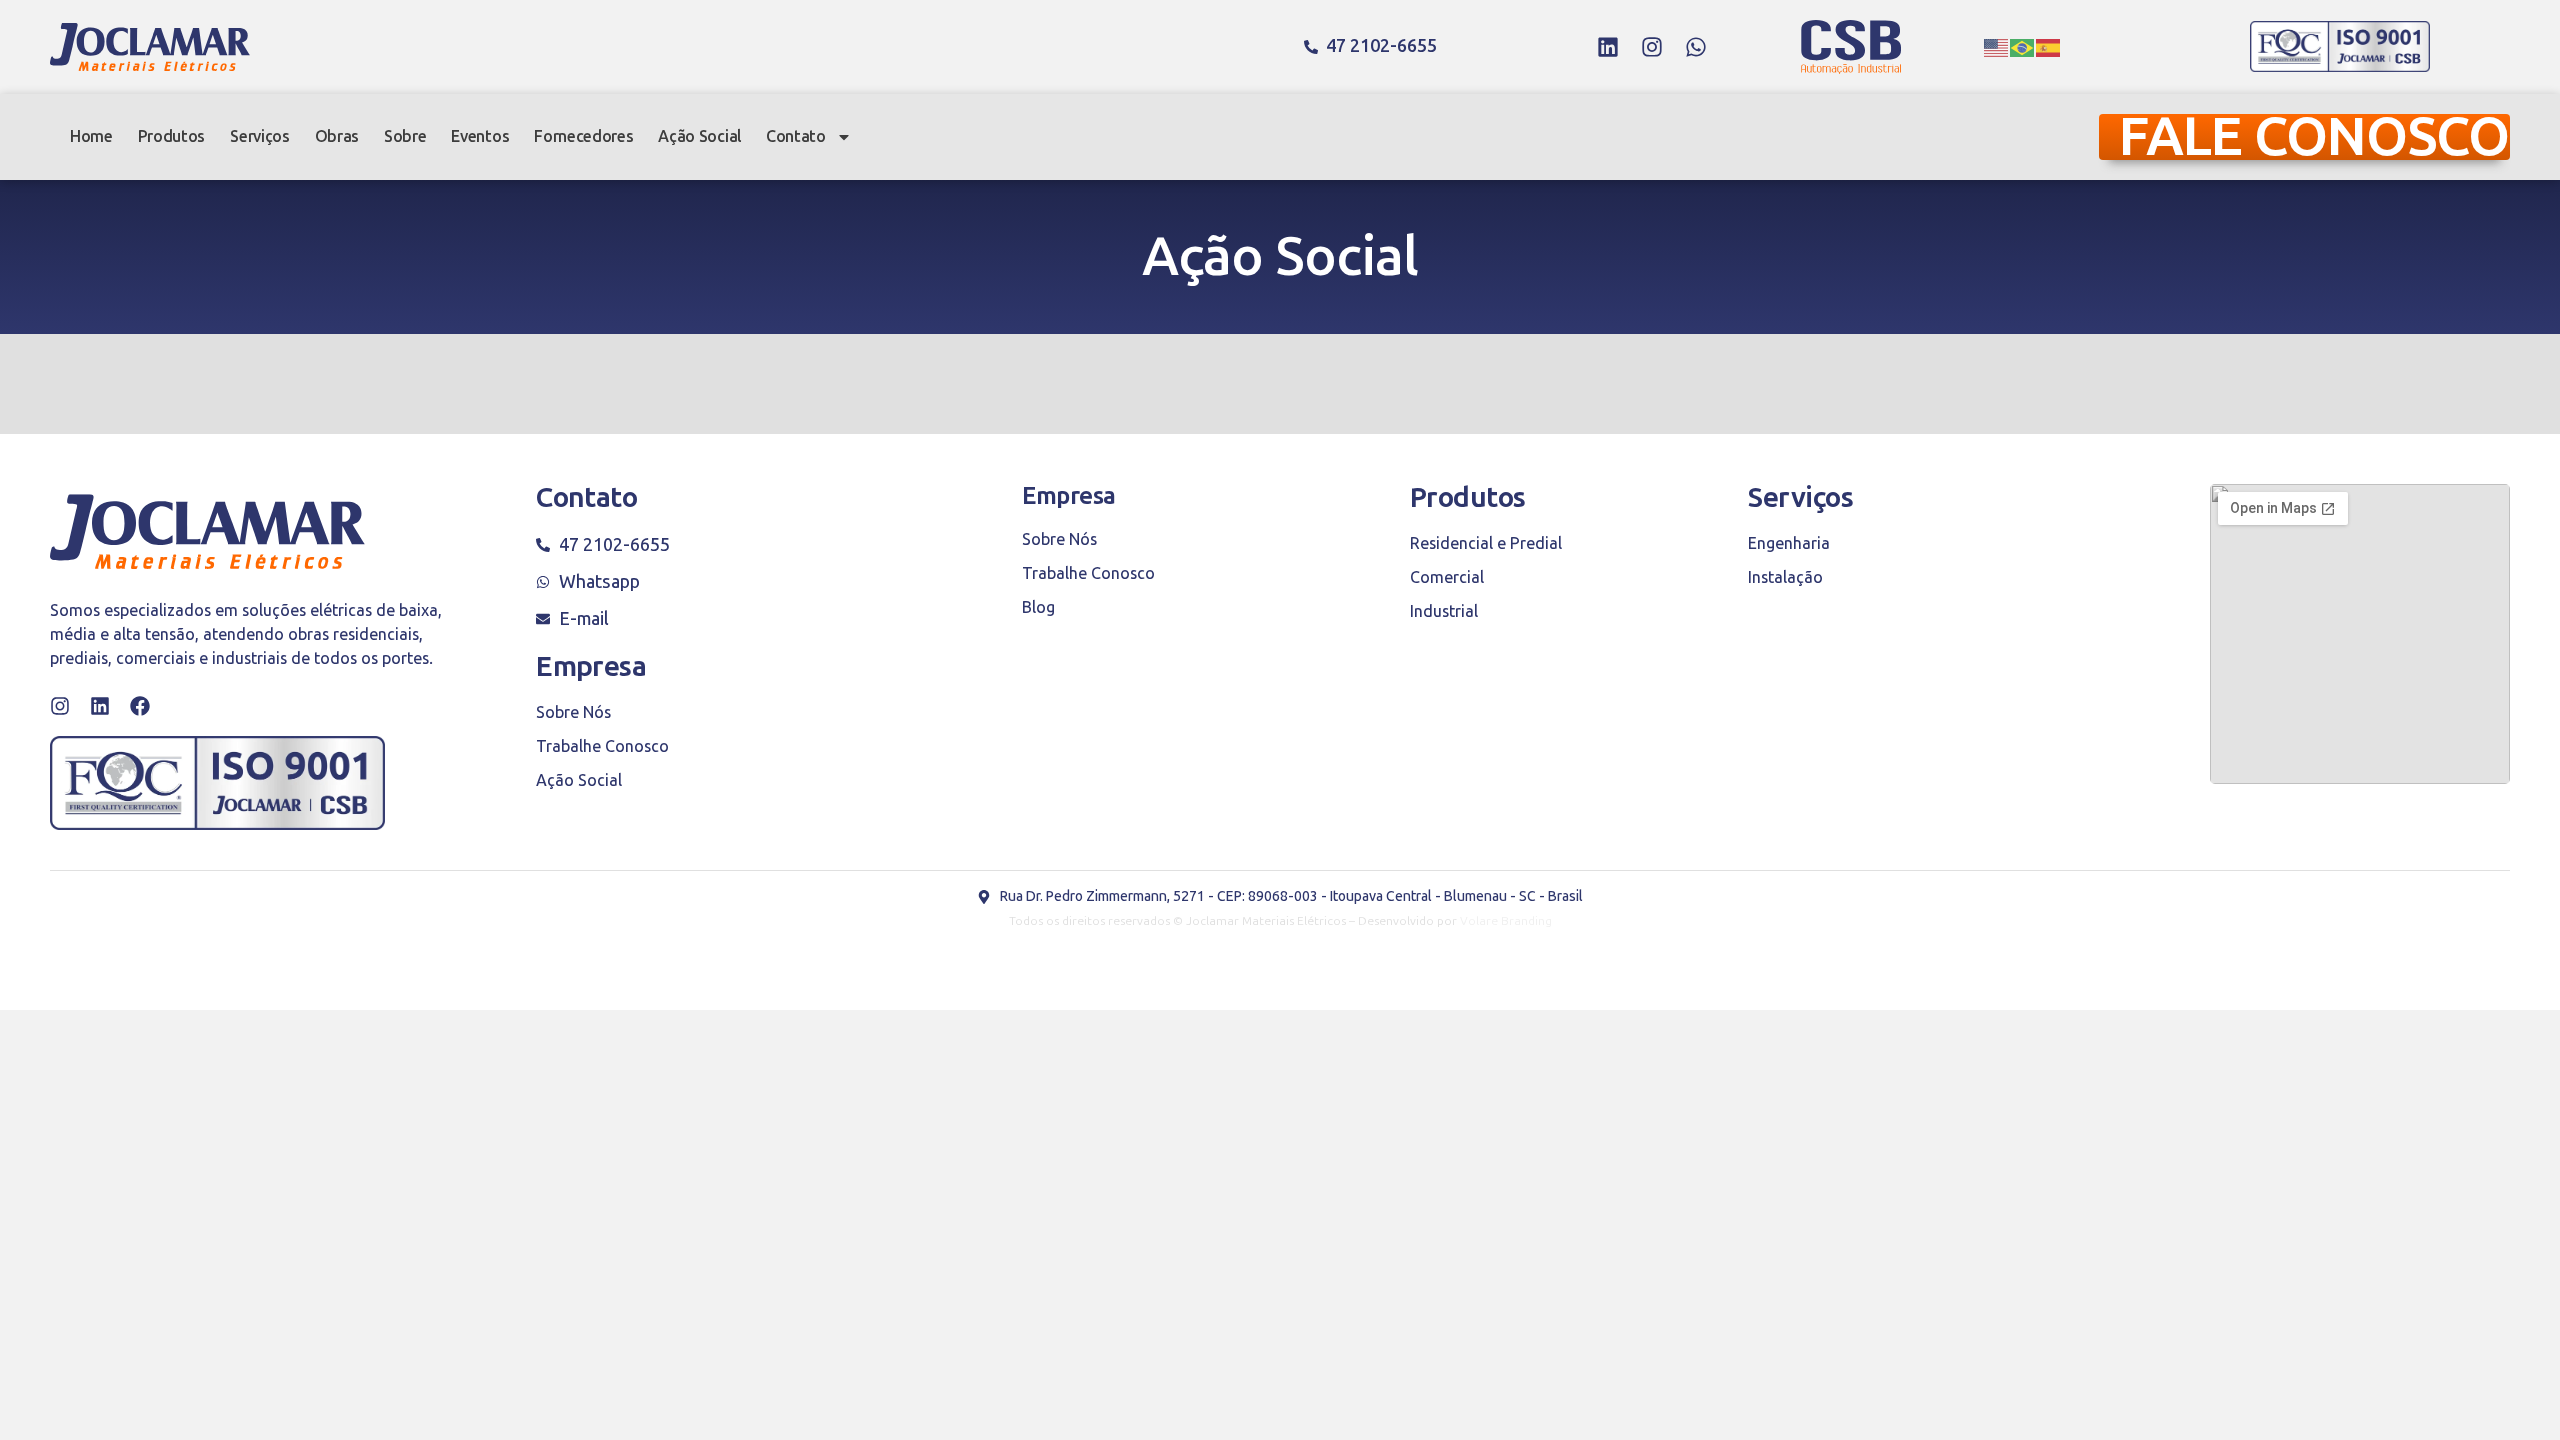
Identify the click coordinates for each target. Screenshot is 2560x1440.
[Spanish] (2049, 47)
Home (91, 136)
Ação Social (699, 136)
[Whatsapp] (1696, 47)
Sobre (405, 136)
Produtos (171, 136)
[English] (1997, 47)
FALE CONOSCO (2314, 137)
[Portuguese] (2023, 47)
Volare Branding (1506, 921)
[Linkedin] (1608, 47)
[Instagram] (1652, 47)
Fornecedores (583, 136)
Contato (796, 136)
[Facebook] (140, 706)
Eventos (480, 136)
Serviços (259, 136)
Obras (337, 136)
